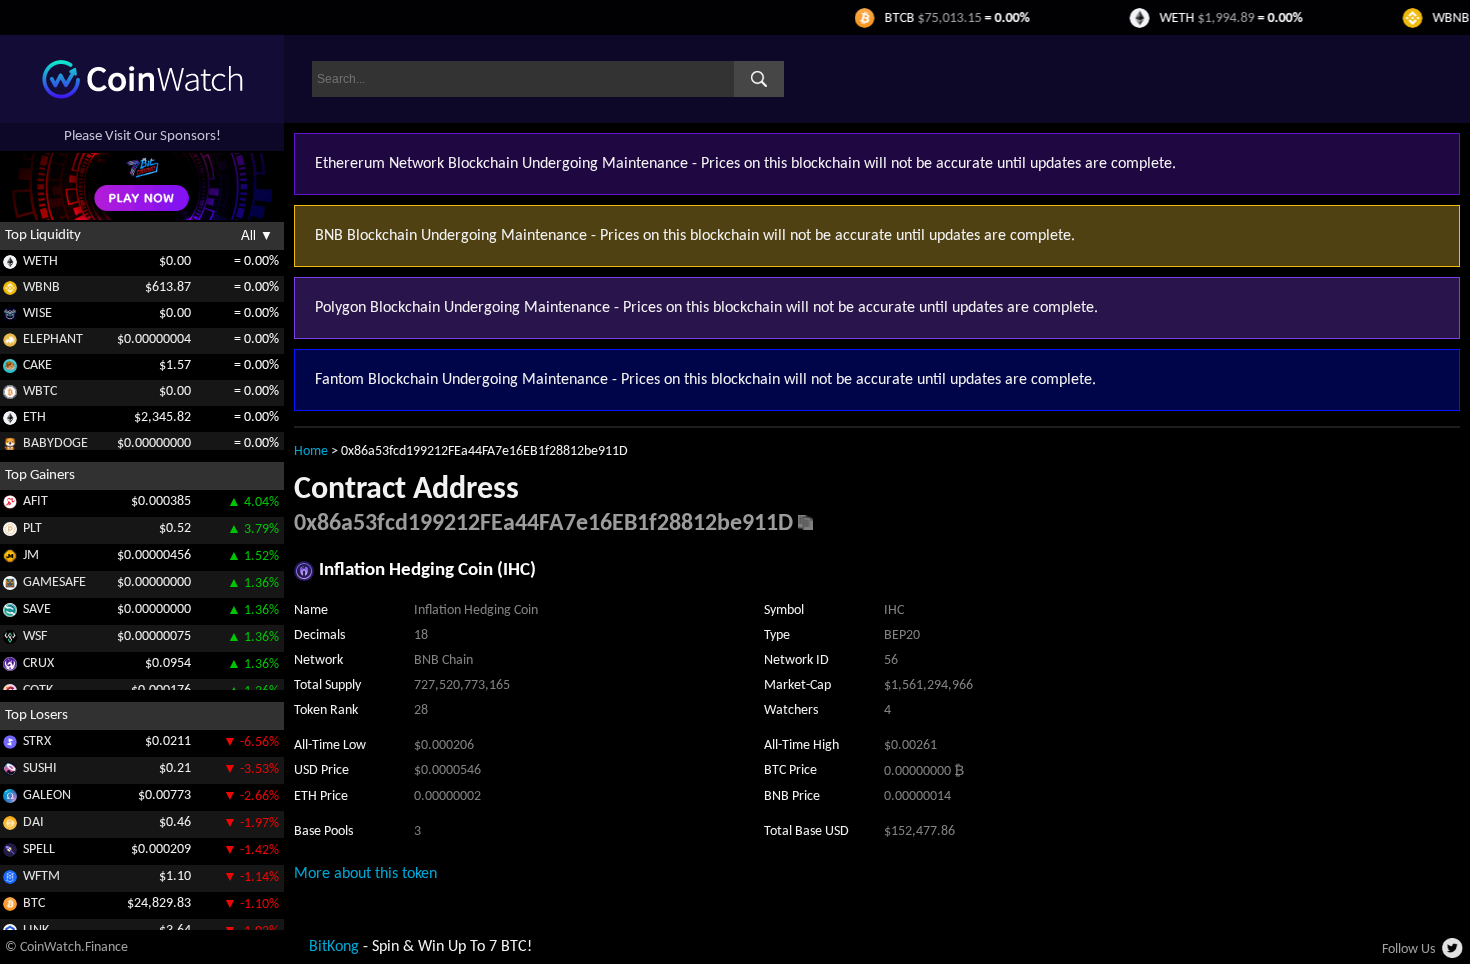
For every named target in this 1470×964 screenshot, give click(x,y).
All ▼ (257, 235)
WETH (40, 261)
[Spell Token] (10, 853)
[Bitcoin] (10, 907)
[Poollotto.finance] (10, 532)
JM (31, 555)
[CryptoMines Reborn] (10, 667)
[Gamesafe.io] (10, 586)
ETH (34, 417)
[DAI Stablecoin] (10, 826)
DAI (33, 822)
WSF (35, 636)
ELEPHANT (53, 339)
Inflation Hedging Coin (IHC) (427, 570)
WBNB (41, 287)
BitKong (334, 947)
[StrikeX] (10, 745)
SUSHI (40, 768)
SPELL (39, 849)
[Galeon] (10, 799)
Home (311, 451)
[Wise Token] (10, 317)
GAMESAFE (54, 582)
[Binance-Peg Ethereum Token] (10, 421)
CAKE (37, 365)
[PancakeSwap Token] (10, 369)
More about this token (365, 874)
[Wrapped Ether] (10, 265)
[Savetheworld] (10, 613)
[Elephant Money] (10, 343)
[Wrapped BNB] (10, 291)
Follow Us (1408, 949)
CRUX (38, 663)
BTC (34, 903)
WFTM (41, 876)
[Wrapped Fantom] (10, 880)
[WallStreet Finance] (10, 640)
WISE (37, 313)
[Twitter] (1453, 954)
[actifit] (10, 505)
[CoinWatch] (142, 95)
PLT (32, 528)
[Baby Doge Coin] (10, 447)
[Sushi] (10, 772)
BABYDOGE (55, 443)
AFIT (35, 501)
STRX (37, 741)
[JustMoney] (10, 559)
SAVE (37, 609)
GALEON (47, 795)
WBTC (40, 391)
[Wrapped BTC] (10, 395)
